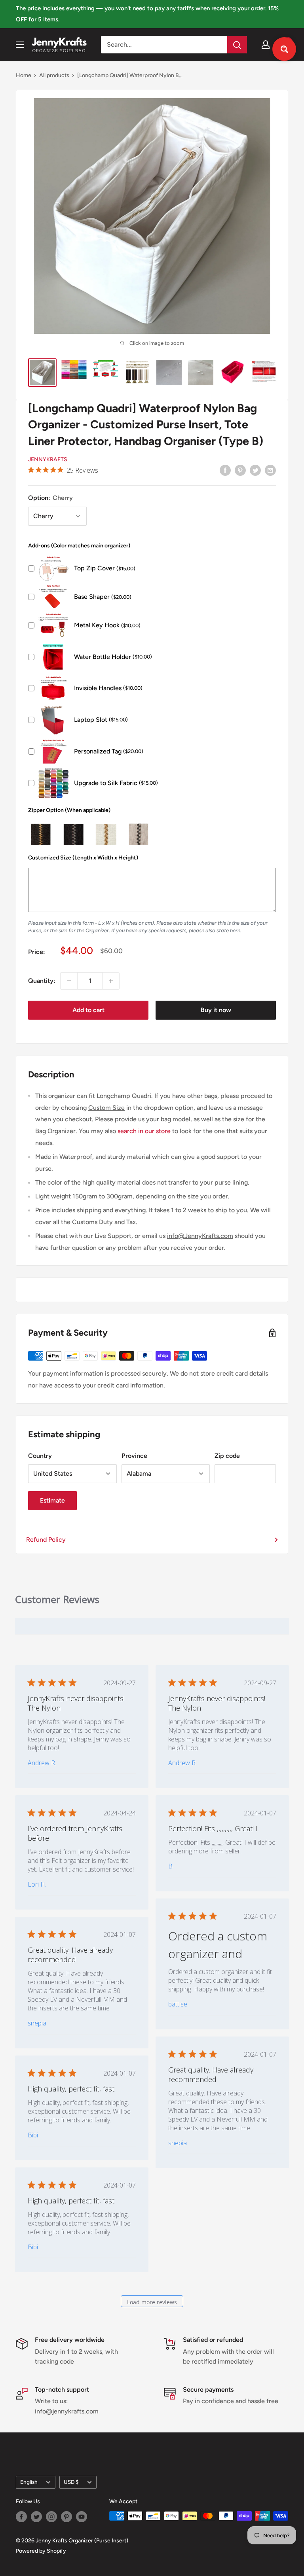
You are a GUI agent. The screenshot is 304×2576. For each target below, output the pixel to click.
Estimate (52, 1500)
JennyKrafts (48, 459)
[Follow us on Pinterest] (66, 2517)
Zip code (227, 1456)
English (29, 2482)
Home (24, 75)
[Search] (237, 45)
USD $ (71, 2482)
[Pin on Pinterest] (240, 470)
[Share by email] (270, 470)
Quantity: (42, 981)
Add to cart (88, 1010)
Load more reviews (152, 2302)
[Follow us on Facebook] (21, 2517)
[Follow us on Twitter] (36, 2517)
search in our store (144, 1131)
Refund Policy (46, 1540)
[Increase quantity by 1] (111, 981)
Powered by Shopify (41, 2551)
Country (40, 1456)
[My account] (266, 45)
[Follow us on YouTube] (82, 2517)
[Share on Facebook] (225, 470)
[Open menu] (20, 45)
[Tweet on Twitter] (255, 470)
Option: (50, 498)
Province (134, 1456)
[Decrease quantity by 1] (69, 981)
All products (54, 75)
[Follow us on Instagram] (51, 2517)
